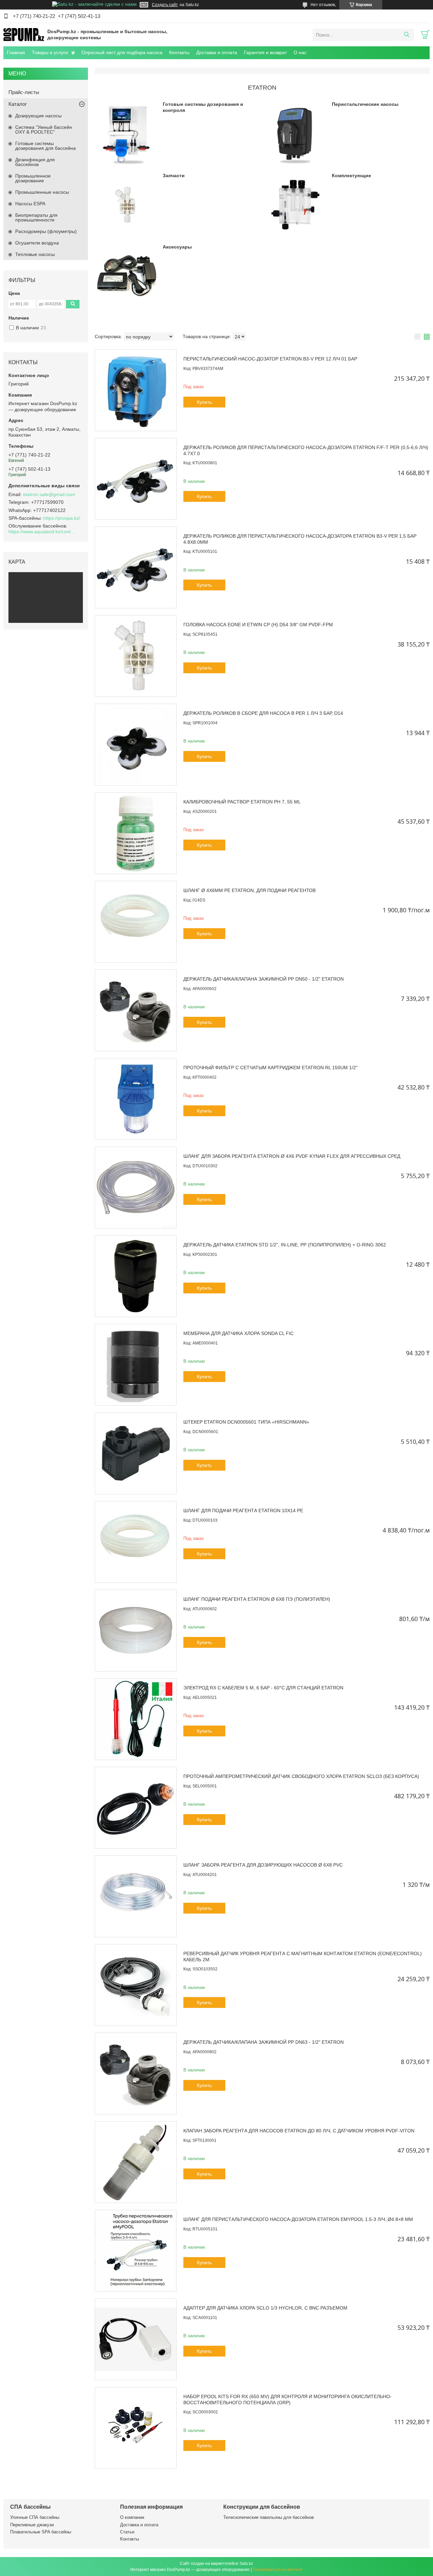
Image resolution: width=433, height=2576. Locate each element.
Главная (16, 52)
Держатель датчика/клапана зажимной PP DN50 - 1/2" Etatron (264, 979)
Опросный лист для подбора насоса (122, 52)
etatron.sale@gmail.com (49, 494)
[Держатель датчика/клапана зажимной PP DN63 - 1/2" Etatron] (136, 2074)
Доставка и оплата (217, 52)
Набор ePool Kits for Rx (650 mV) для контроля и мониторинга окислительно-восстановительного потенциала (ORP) (288, 2399)
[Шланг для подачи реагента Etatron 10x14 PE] (136, 1542)
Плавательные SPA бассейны (41, 2532)
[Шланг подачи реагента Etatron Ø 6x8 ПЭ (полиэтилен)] (136, 1631)
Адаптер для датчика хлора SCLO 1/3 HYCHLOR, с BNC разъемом (265, 2308)
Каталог (18, 104)
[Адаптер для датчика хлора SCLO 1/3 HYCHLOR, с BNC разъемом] (136, 2339)
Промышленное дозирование (33, 178)
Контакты (179, 52)
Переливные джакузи (32, 2525)
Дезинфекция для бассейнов (35, 162)
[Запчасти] (126, 204)
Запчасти (174, 175)
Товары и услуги (50, 52)
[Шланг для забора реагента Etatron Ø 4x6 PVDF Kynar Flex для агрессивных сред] (136, 1188)
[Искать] (406, 35)
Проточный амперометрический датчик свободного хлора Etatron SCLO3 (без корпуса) (301, 1776)
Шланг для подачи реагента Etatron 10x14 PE (243, 1511)
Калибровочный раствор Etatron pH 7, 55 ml (242, 802)
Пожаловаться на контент (278, 2570)
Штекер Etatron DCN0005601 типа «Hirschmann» (246, 1422)
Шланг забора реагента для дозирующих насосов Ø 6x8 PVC (263, 1865)
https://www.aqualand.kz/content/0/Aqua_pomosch (42, 532)
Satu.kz (246, 2563)
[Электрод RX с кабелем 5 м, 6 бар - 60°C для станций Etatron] (136, 1719)
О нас (300, 52)
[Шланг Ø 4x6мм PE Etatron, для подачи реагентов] (136, 922)
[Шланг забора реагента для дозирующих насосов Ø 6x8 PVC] (136, 1896)
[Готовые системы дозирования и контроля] (126, 133)
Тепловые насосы (35, 254)
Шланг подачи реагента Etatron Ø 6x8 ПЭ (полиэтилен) (257, 1599)
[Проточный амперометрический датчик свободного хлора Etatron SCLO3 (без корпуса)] (136, 1808)
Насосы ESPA (30, 204)
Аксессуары (177, 247)
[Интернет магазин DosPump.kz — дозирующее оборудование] (24, 34)
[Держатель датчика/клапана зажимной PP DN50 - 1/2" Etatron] (136, 1010)
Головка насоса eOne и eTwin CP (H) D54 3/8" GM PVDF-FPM (258, 625)
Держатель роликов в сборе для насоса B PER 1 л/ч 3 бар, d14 (263, 713)
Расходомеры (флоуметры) (46, 231)
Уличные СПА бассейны (35, 2517)
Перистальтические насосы (365, 104)
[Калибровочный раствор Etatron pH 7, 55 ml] (136, 833)
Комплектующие (351, 175)
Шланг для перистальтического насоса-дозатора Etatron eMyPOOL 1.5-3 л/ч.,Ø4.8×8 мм (298, 2219)
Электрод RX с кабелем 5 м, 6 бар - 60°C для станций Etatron (263, 1688)
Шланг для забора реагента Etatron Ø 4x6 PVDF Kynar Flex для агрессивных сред (292, 1156)
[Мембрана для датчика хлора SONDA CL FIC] (136, 1365)
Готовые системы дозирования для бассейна (45, 146)
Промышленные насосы (42, 192)
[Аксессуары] (126, 276)
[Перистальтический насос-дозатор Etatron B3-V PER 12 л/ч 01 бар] (136, 390)
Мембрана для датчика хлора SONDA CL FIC (238, 1333)
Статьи (127, 2532)
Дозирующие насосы (38, 116)
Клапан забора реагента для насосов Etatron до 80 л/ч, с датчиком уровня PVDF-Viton (299, 2131)
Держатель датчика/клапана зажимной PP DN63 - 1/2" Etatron (264, 2042)
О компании (132, 2517)
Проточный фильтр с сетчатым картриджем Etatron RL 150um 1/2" (270, 1068)
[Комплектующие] (295, 204)
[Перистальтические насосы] (295, 133)
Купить (204, 402)
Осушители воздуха (37, 243)
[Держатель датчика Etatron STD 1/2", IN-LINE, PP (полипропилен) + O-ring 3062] (136, 1276)
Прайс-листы (24, 92)
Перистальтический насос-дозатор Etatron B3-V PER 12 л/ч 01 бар (270, 359)
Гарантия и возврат (265, 52)
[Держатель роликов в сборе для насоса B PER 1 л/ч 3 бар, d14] (136, 745)
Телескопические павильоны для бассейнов (269, 2517)
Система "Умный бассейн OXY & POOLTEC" (44, 130)
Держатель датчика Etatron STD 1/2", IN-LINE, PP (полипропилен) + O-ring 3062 (285, 1245)
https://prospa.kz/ (62, 518)
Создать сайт (165, 5)
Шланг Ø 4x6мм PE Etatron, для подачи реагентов (249, 890)
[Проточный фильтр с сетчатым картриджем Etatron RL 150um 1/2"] (136, 1099)
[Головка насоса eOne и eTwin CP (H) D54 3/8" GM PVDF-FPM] (136, 656)
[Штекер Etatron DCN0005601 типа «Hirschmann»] (136, 1453)
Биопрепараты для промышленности (36, 217)
